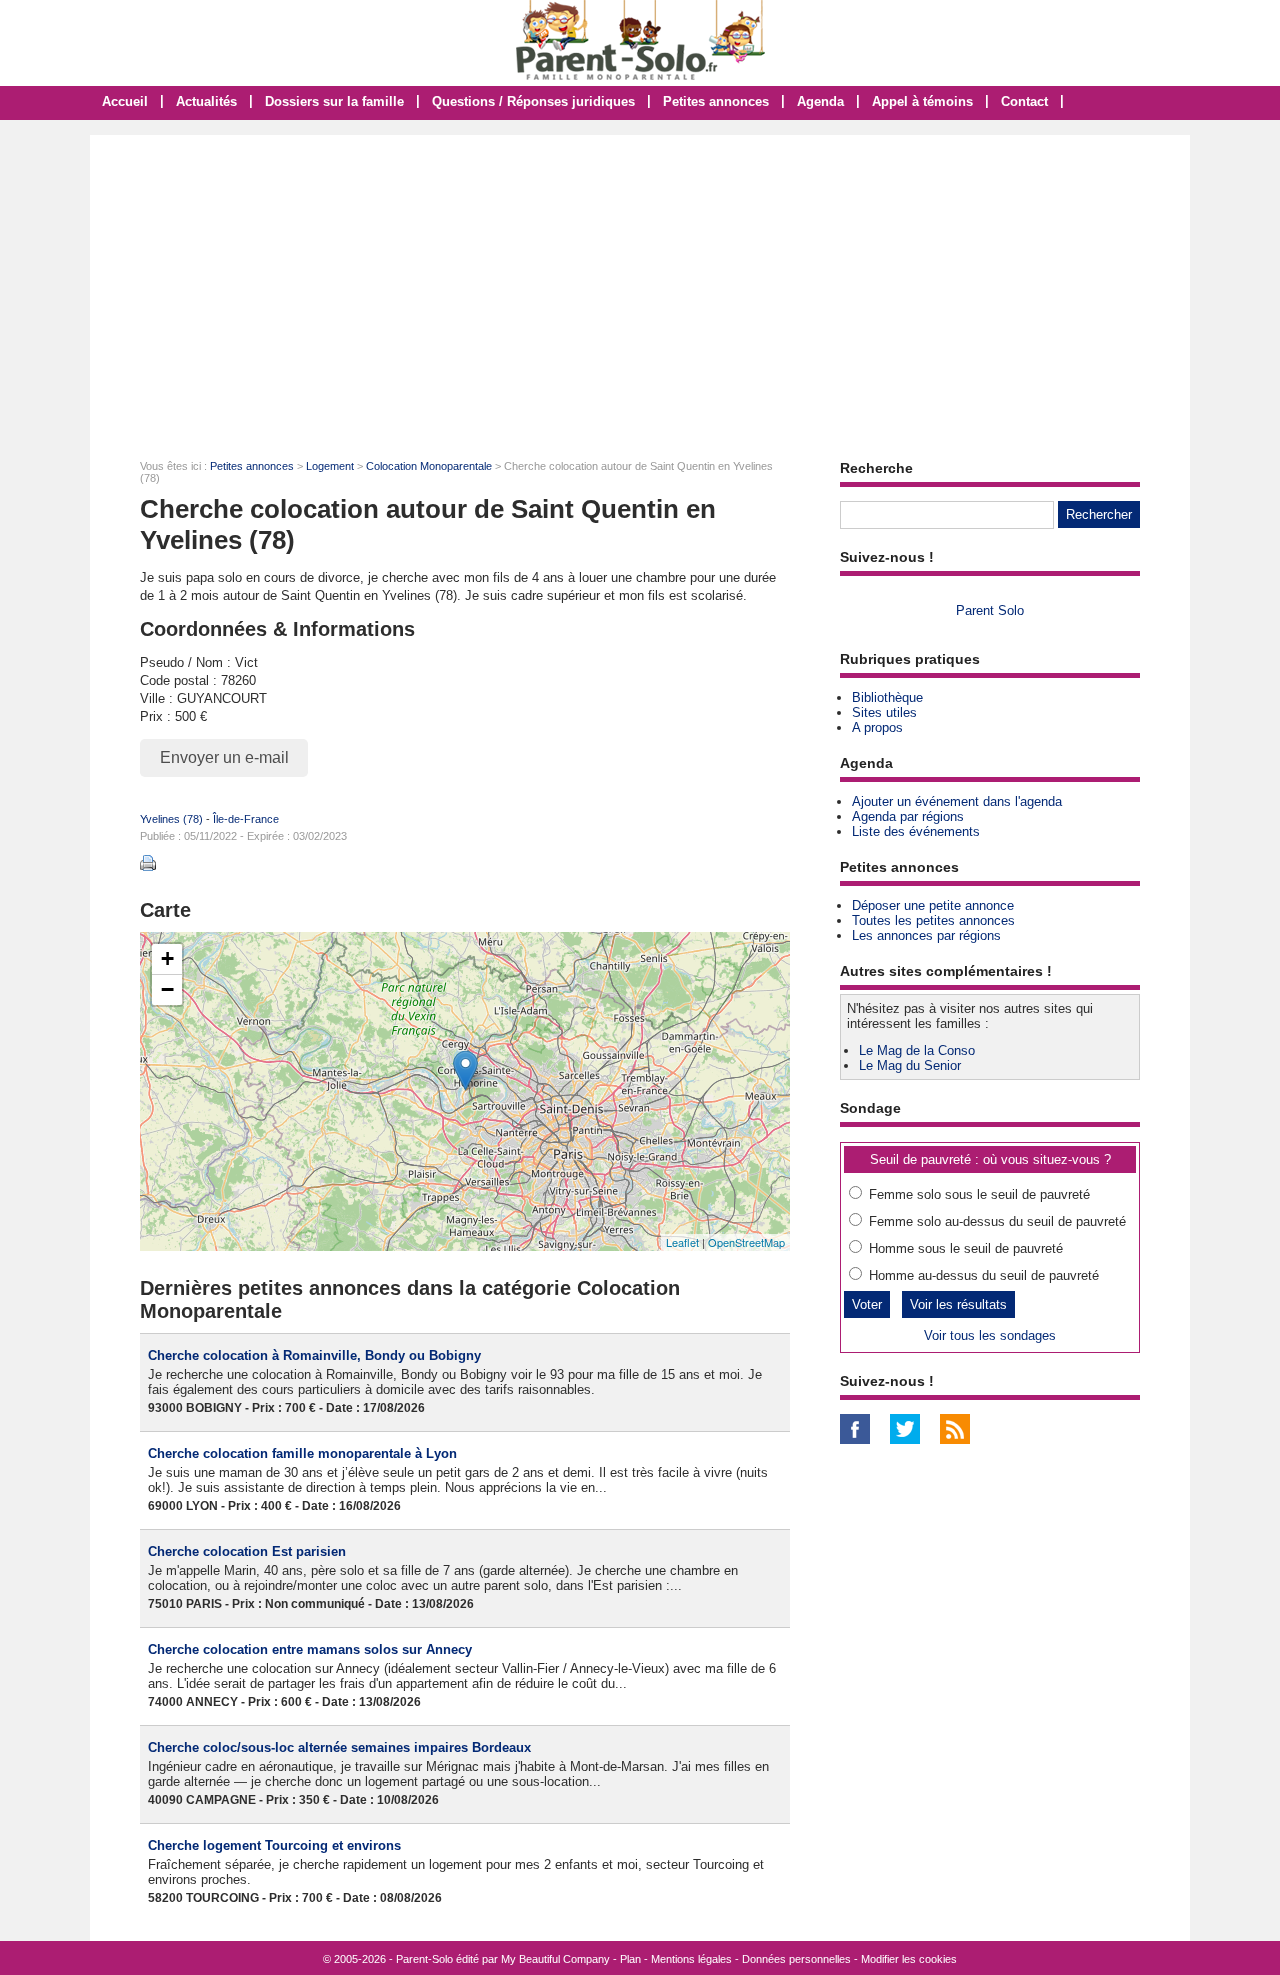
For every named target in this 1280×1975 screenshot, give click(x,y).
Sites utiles (884, 712)
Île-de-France (246, 819)
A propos (877, 727)
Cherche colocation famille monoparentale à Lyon (302, 1453)
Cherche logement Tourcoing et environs (274, 1845)
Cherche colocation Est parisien (247, 1551)
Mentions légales (691, 1959)
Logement (330, 466)
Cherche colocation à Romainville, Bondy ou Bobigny (314, 1355)
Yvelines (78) (171, 819)
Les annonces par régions (926, 935)
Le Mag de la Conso (917, 1050)
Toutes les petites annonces (933, 920)
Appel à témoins (922, 101)
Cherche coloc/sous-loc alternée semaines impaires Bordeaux (339, 1747)
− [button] (167, 989)
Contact (1024, 101)
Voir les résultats (958, 1304)
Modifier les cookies (909, 1959)
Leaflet (682, 1242)
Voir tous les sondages (990, 1335)
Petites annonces (716, 101)
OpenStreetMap (746, 1242)
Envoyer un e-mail (224, 757)
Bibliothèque (887, 697)
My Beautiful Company (555, 1959)
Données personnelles (796, 1959)
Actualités (206, 101)
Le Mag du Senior (910, 1065)
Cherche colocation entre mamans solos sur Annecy (310, 1649)
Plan (630, 1959)
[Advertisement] (640, 285)
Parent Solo (990, 610)
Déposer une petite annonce (933, 905)
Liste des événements (916, 831)
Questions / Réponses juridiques (533, 101)
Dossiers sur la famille (334, 101)
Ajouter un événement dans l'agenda (957, 801)
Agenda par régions (908, 816)
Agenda (820, 101)
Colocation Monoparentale (429, 466)
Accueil (125, 101)
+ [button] (167, 958)
